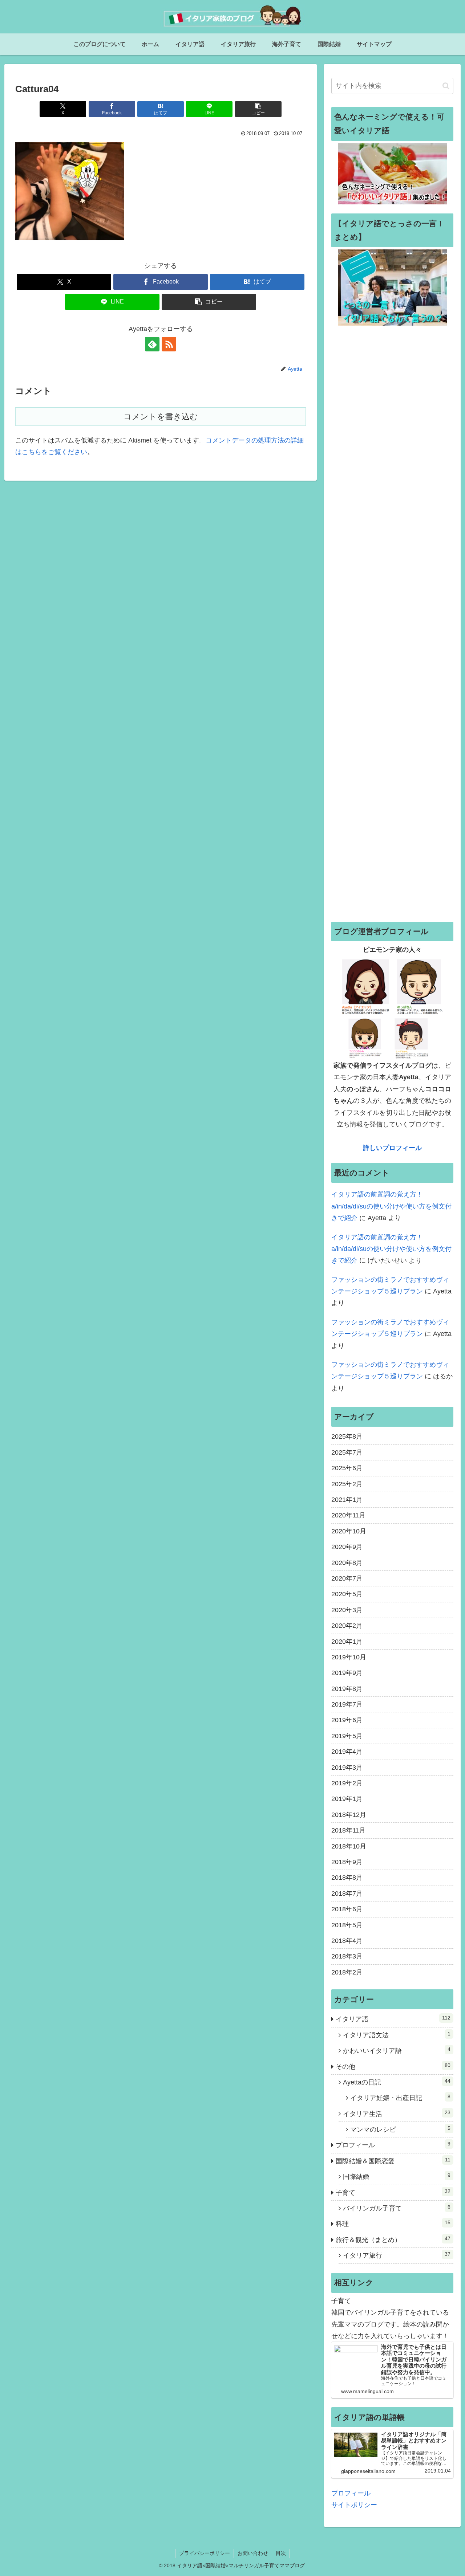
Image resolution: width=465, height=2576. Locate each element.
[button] (258, 109)
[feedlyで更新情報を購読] (152, 344)
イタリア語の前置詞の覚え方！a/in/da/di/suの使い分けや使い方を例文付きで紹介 (391, 1206)
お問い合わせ (253, 2553)
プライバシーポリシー (205, 2553)
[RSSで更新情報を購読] (169, 344)
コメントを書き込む (161, 417)
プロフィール (351, 2493)
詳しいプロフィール (392, 1148)
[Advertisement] (392, 623)
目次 (281, 2553)
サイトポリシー (354, 2505)
